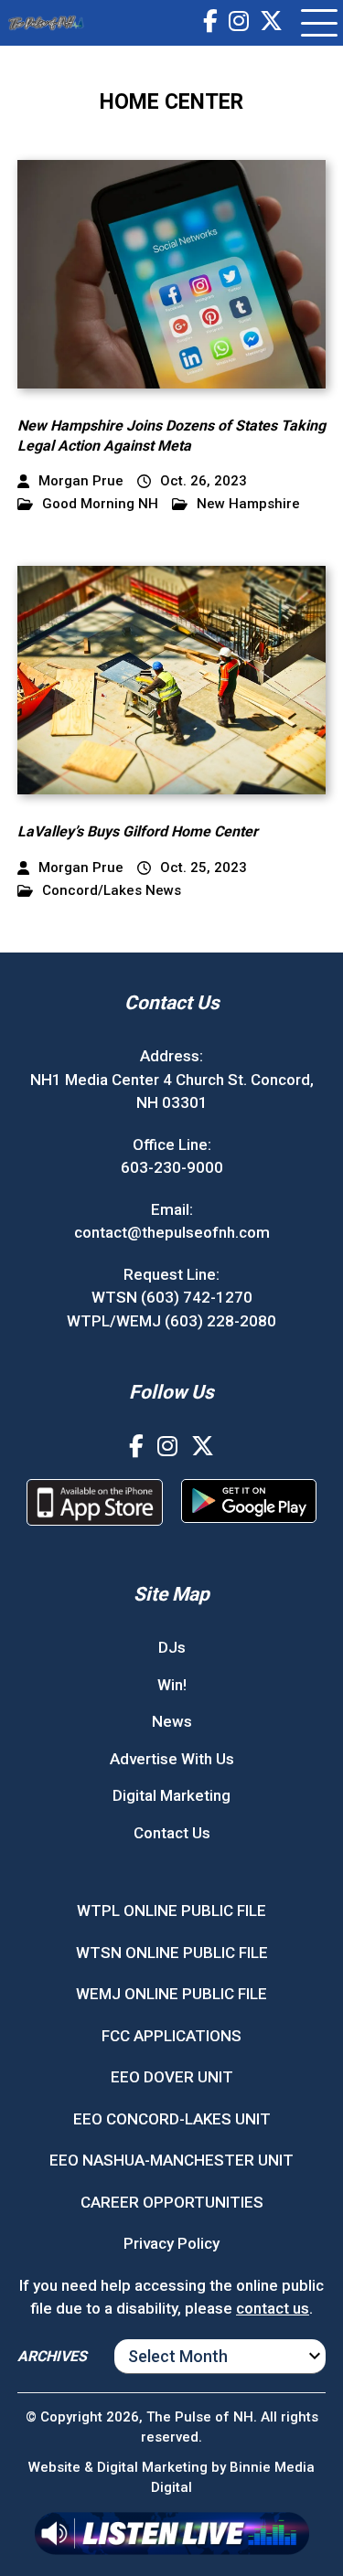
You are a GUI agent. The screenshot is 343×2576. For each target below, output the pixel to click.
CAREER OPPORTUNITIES (172, 2202)
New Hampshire (248, 504)
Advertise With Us (172, 1759)
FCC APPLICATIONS (171, 2036)
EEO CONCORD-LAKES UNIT (172, 2119)
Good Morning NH (100, 504)
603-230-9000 (172, 1167)
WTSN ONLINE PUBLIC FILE (172, 1953)
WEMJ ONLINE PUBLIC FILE (171, 1994)
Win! (172, 1685)
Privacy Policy (171, 2243)
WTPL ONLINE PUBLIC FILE (171, 1911)
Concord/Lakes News (112, 891)
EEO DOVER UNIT (172, 2077)
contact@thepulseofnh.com (172, 1232)
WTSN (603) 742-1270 (172, 1297)
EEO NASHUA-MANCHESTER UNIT (171, 2160)
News (172, 1721)
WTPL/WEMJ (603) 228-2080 (171, 1321)
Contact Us (172, 1833)
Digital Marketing (171, 1795)
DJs (172, 1647)
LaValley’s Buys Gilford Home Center (138, 831)
